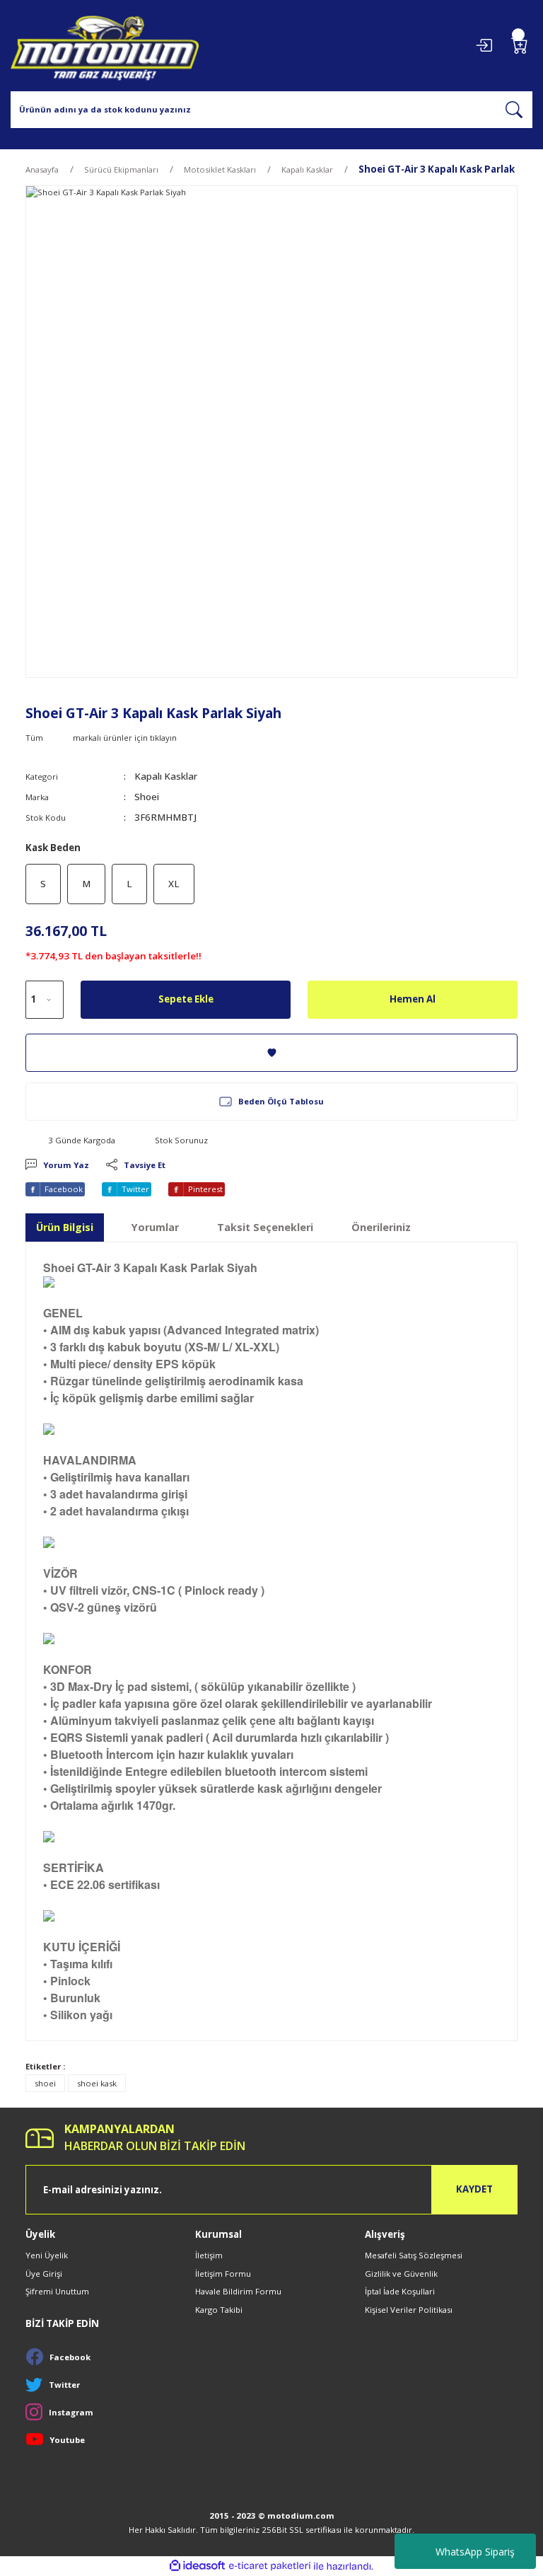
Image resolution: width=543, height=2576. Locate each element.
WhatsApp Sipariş (475, 2552)
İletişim (209, 2255)
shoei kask (97, 2083)
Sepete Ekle (186, 999)
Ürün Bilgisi (65, 1227)
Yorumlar (155, 1227)
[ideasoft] (197, 2566)
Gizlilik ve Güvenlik (401, 2274)
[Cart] (520, 45)
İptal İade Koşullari (400, 2291)
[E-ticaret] (270, 2566)
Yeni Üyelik (47, 2255)
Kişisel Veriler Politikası (409, 2310)
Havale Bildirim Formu (238, 2291)
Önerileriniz (381, 1227)
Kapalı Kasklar (166, 776)
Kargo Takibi (219, 2310)
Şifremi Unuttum (57, 2291)
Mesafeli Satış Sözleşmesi (414, 2255)
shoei (45, 2083)
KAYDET (474, 2189)
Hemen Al (413, 999)
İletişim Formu (223, 2274)
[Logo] (105, 46)
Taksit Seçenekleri (265, 1227)
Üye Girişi (44, 2274)
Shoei (147, 797)
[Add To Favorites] (271, 1053)
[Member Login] (484, 45)
